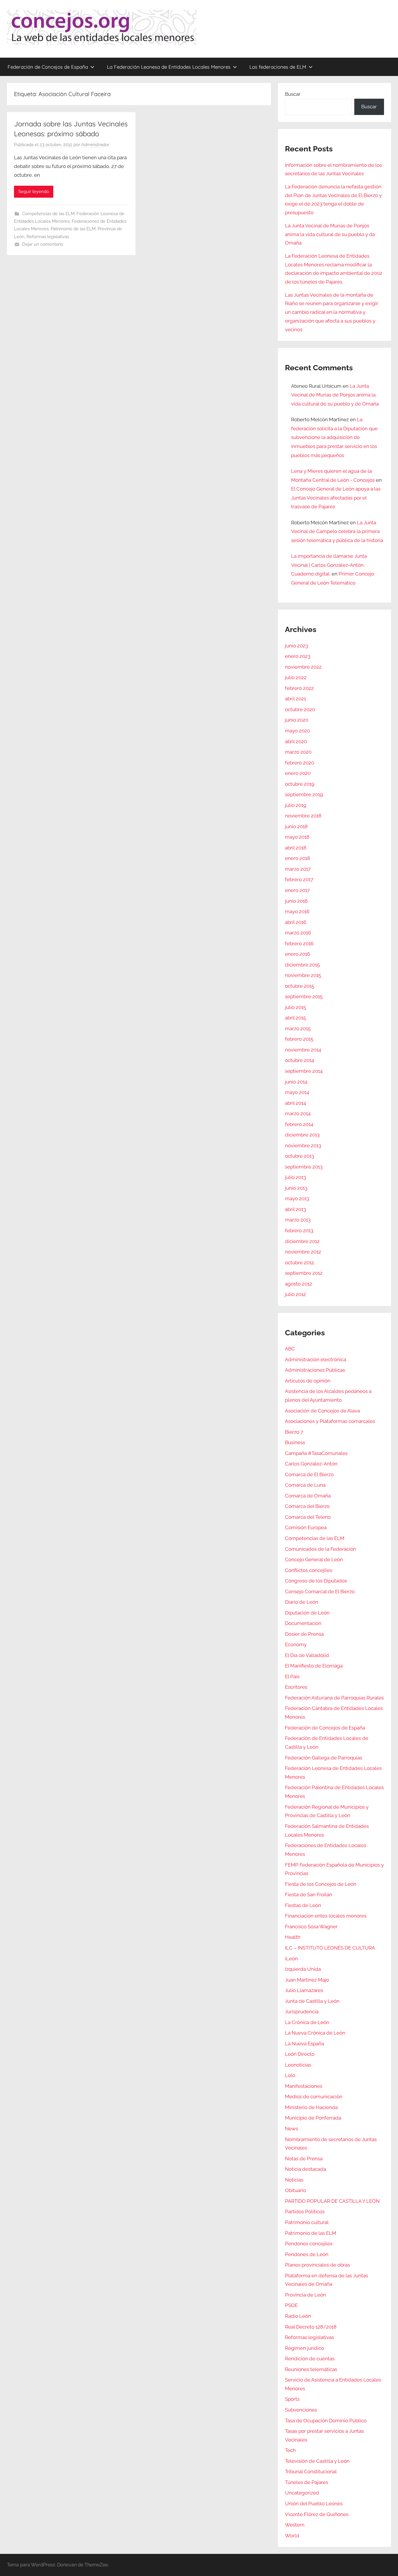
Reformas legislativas (48, 237)
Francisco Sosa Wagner (311, 1927)
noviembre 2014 (303, 1050)
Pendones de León (307, 2254)
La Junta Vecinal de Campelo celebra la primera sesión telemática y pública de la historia (337, 531)
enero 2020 (298, 773)
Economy (296, 1644)
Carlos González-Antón (311, 1464)
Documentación (303, 1623)
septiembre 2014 (304, 1071)
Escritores (296, 1687)
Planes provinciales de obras (317, 2265)
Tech (290, 2450)
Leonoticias (298, 2065)
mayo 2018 (297, 837)
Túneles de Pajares (307, 2482)
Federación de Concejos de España (48, 67)
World (292, 2536)
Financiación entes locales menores (326, 1916)
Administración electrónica (316, 1359)
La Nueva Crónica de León (315, 2033)
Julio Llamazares (304, 1990)
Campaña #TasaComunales (316, 1453)
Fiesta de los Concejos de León (321, 1884)
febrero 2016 (299, 943)
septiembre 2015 (304, 996)
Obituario (295, 2190)
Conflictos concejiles (309, 1570)
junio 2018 (296, 826)
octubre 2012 (300, 1263)
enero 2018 (297, 858)
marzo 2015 (298, 1028)
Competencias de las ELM (48, 214)
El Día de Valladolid (307, 1655)
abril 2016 (296, 922)
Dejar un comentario (43, 244)
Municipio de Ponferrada (313, 2118)
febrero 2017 (299, 879)
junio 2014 (296, 1082)
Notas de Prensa (304, 2159)
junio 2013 (296, 1188)
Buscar (293, 94)
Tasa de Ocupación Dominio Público (326, 2421)
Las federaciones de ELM (278, 67)
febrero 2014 (299, 1124)
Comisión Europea (306, 1527)
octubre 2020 (300, 709)
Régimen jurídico (304, 2348)
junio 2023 (296, 646)
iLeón (291, 1959)
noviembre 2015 (303, 975)
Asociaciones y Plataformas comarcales (330, 1421)
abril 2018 (296, 848)
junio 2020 (297, 720)
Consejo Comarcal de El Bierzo (320, 1591)
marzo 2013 (298, 1220)
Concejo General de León (314, 1559)
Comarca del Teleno (308, 1517)
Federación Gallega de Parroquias (324, 1758)
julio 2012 (295, 1294)
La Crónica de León (307, 2022)
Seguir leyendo (34, 192)
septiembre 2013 (304, 1167)
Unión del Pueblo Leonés (314, 2504)
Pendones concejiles (309, 2244)
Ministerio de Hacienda (311, 2107)
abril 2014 (295, 1103)
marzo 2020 (298, 752)
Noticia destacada (305, 2169)
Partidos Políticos (305, 2212)
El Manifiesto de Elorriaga (314, 1666)
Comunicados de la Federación (320, 1549)
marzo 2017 (298, 869)
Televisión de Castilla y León (317, 2461)
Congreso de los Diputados (316, 1581)
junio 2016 (296, 901)
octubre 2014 (300, 1060)
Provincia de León (305, 2295)
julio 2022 (296, 677)
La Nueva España (304, 2044)
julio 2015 (295, 1007)
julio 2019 (296, 805)
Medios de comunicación (314, 2097)
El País (292, 1676)
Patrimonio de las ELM (73, 229)
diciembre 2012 (302, 1241)
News (292, 2129)
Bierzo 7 (294, 1432)
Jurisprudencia (302, 2012)
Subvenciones (301, 2410)
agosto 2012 (298, 1284)
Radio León (298, 2316)
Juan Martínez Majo (307, 1980)
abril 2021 (295, 699)
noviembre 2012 (303, 1252)
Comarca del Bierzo (307, 1506)
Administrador (95, 145)
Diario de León (302, 1602)
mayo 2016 (297, 911)
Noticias (294, 2180)
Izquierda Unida (303, 1969)
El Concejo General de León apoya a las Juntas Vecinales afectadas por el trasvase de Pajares (336, 498)
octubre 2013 (300, 1156)
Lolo (290, 2075)
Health (293, 1937)
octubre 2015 (300, 986)
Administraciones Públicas (315, 1370)
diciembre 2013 (302, 1135)
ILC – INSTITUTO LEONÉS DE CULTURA (330, 1948)
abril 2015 (295, 1018)
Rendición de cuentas (310, 2359)
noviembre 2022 (303, 667)
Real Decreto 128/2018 (311, 2327)
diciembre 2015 (302, 965)
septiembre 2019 (304, 794)
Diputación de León (307, 1613)
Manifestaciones (304, 2086)
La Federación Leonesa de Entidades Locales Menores (169, 67)
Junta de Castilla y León (312, 2001)
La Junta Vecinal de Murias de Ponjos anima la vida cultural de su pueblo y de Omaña (330, 234)
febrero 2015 (299, 1039)
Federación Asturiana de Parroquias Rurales (334, 1698)
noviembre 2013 (303, 1146)
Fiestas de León (303, 1905)
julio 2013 (295, 1177)
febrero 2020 (300, 763)
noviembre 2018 (303, 816)
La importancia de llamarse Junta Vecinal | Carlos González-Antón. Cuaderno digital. (329, 565)
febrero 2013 (299, 1231)
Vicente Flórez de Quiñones (317, 2514)
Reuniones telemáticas (311, 2369)
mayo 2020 (297, 731)
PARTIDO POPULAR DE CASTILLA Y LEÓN (332, 2201)
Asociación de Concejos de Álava (322, 1411)
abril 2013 (295, 1209)
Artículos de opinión (308, 1381)
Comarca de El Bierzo (309, 1474)
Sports (292, 2399)
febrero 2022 (299, 688)
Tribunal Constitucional (311, 2471)
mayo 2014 (297, 1092)
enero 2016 (297, 954)
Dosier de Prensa (304, 1634)
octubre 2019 (300, 784)
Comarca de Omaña (308, 1496)
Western (295, 2525)
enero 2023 (298, 656)
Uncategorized (302, 2493)
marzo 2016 (298, 933)
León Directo (300, 2054)
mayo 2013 (297, 1198)
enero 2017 (297, 890)
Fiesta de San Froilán (309, 1895)
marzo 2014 (298, 1113)
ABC (290, 1349)
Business (295, 1442)
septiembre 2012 (304, 1273)
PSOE (291, 2305)
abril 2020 (296, 741)
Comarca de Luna (305, 1485)
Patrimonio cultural (307, 2222)
